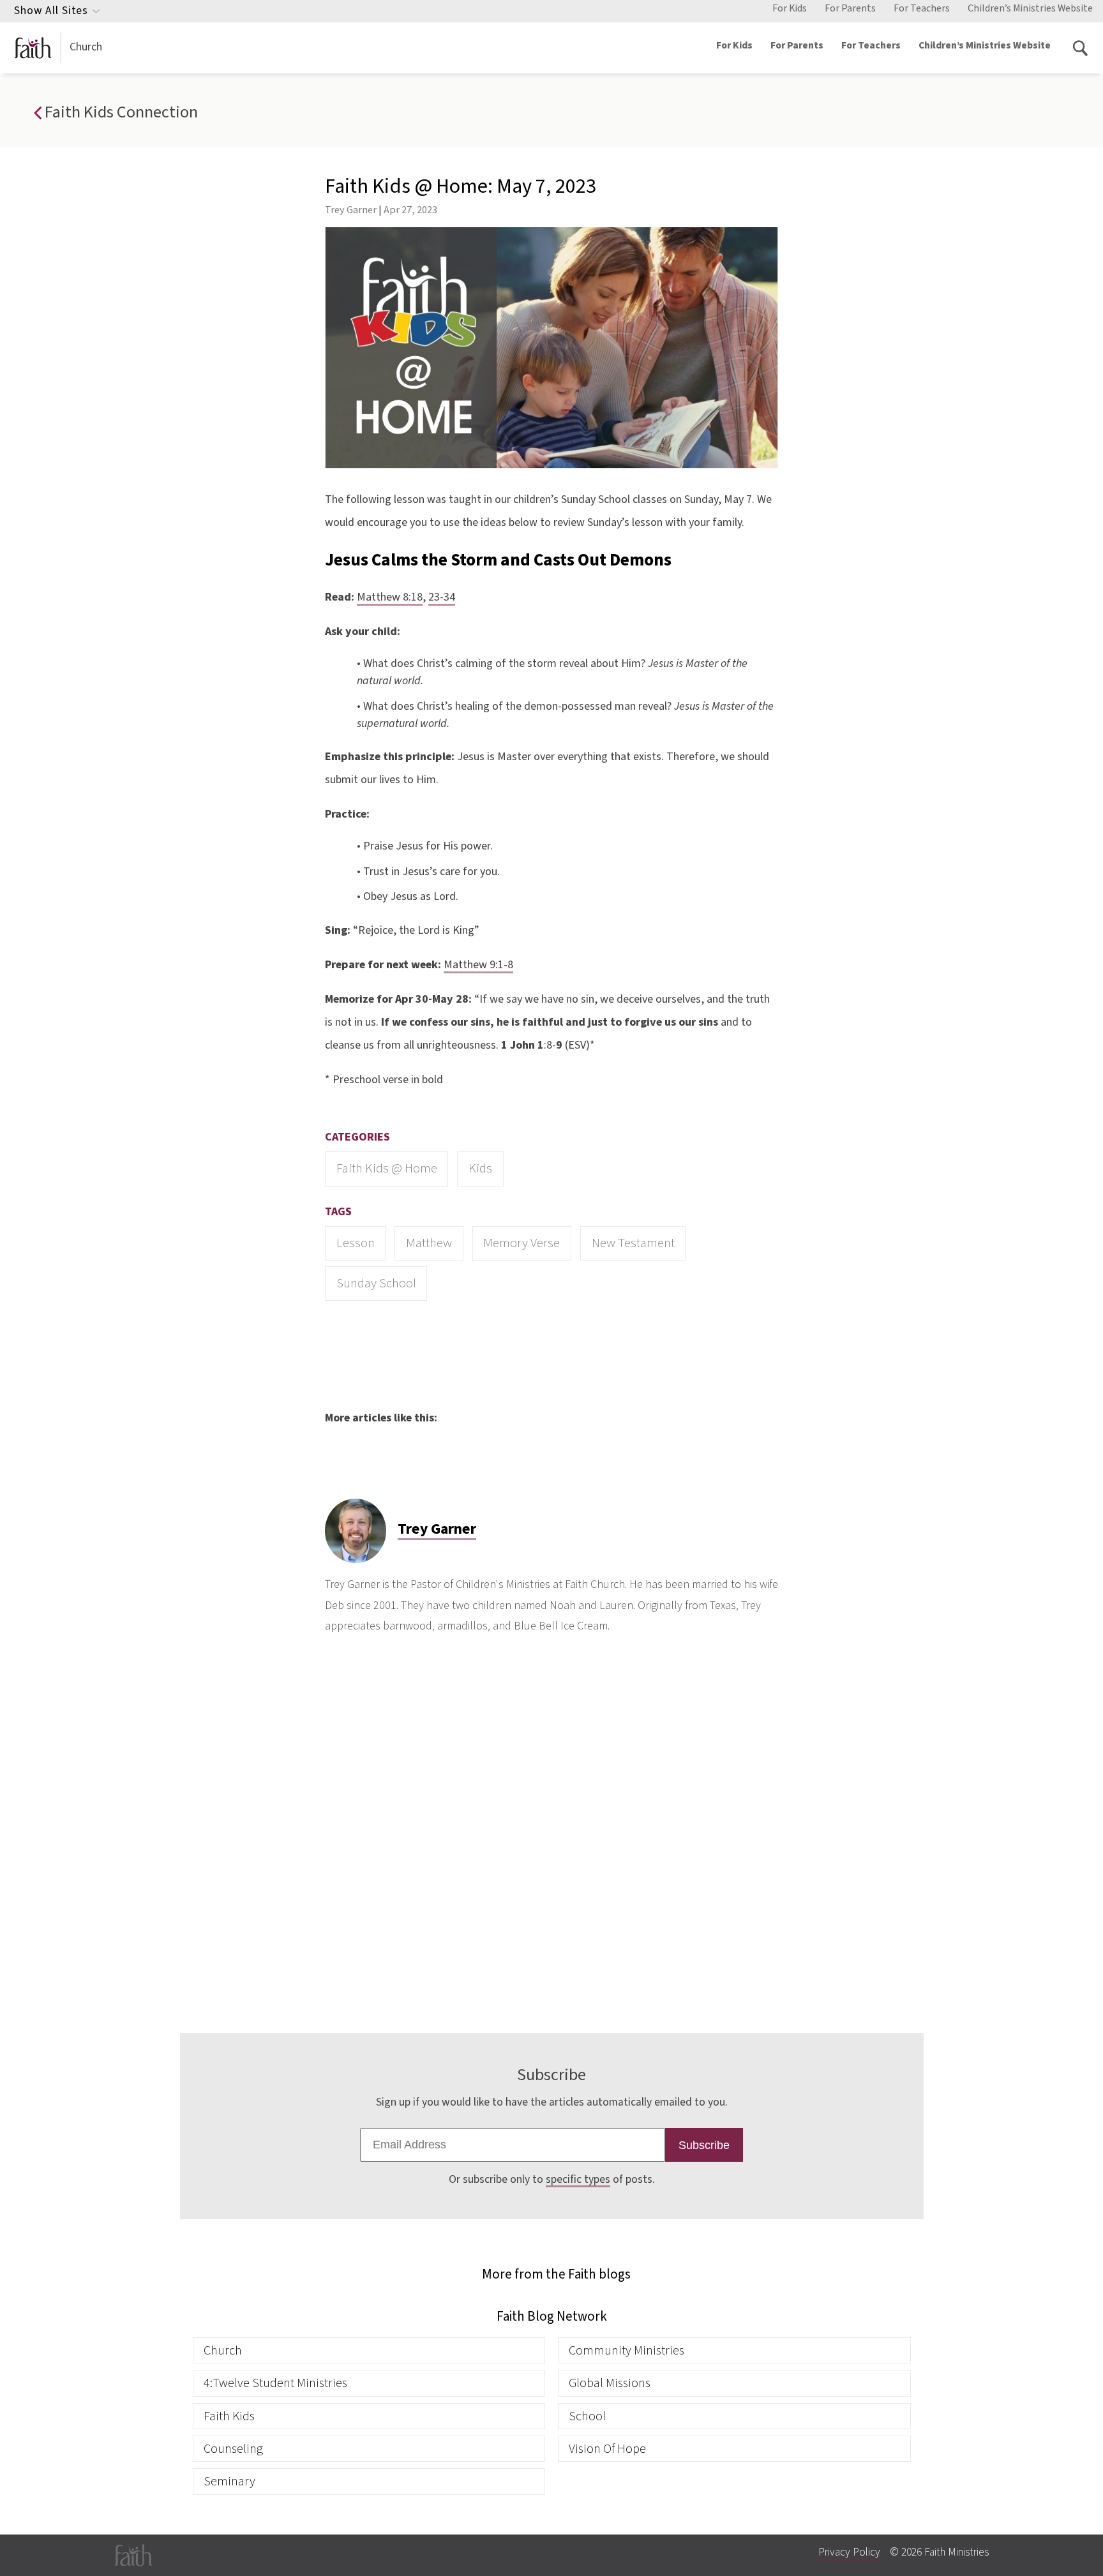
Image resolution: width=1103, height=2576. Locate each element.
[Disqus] (551, 1831)
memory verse (521, 1243)
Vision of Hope (607, 2449)
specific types (578, 2179)
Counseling (233, 2449)
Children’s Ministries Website (1030, 8)
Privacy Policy (849, 2552)
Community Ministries (627, 2350)
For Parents (850, 8)
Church (86, 47)
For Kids (790, 8)
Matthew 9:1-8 (478, 965)
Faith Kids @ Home (387, 1168)
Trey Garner (351, 210)
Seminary (229, 2481)
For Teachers (922, 8)
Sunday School (376, 1283)
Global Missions (610, 2383)
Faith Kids (229, 2416)
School (587, 2416)
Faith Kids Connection (119, 112)
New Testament (633, 1243)
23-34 (442, 597)
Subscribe (704, 2145)
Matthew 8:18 (390, 597)
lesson (356, 1243)
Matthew (429, 1243)
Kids (480, 1168)
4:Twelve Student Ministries (275, 2383)
